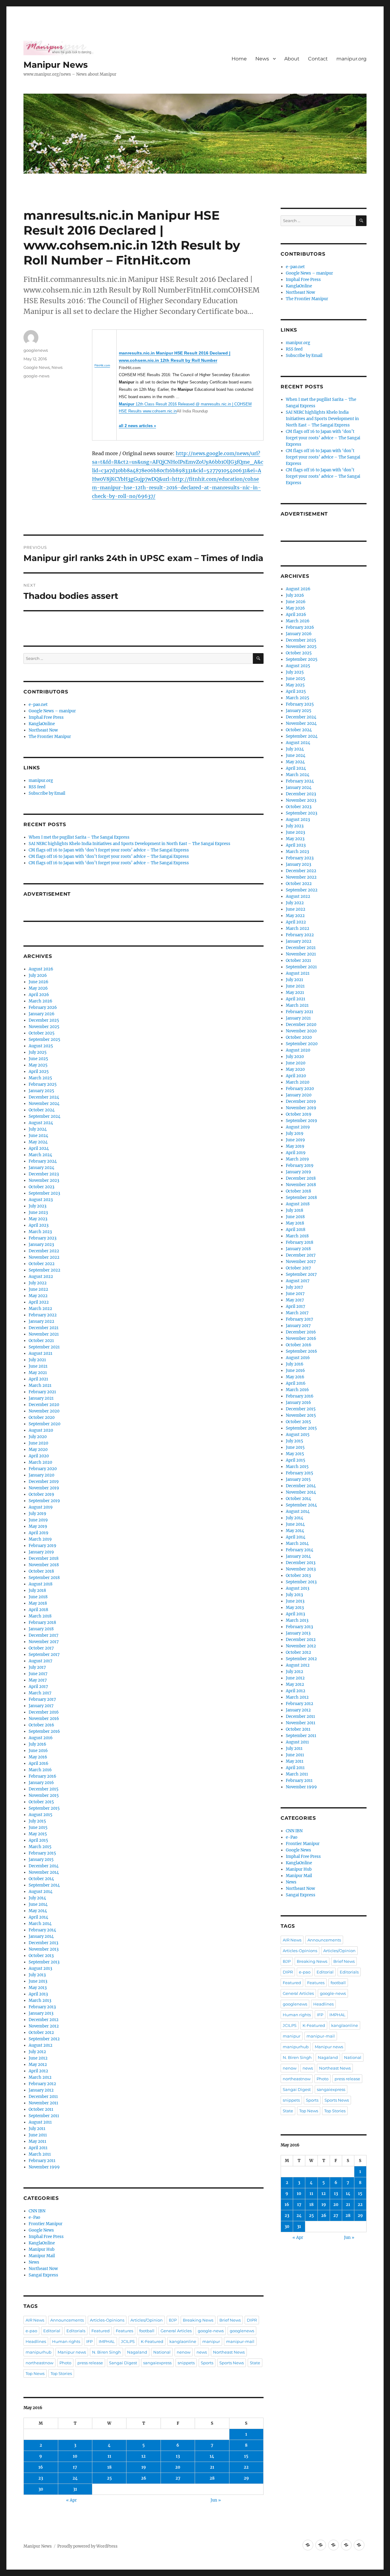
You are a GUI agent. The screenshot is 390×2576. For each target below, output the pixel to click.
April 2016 (39, 1763)
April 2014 (38, 1917)
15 (246, 2456)
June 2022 (38, 1289)
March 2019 (40, 1539)
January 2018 (41, 1629)
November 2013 (44, 1949)
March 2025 (40, 1078)
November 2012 (44, 2026)
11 (109, 2456)
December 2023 (44, 1174)
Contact (318, 59)
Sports (207, 2363)
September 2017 (44, 1655)
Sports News (232, 2363)
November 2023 (44, 1180)
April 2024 (39, 1148)
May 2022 (38, 1296)
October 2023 (41, 1187)
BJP (173, 2320)
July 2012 (37, 2052)
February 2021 (42, 1392)
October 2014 (41, 1879)
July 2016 (37, 1744)
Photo (65, 2363)
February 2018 (42, 1623)
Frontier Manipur (46, 2224)
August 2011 (40, 2122)
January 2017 (41, 1706)
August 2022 (41, 1277)
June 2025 (38, 1059)
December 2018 (44, 1558)
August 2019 (41, 1507)
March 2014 (40, 1924)
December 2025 (44, 1020)
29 (246, 2478)
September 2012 (44, 2039)
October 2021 (41, 1341)
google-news (36, 376)
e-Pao (34, 2217)
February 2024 (43, 1161)
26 (144, 2478)
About (292, 59)
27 (178, 2478)
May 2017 (38, 1680)
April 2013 (38, 1994)
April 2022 (39, 1302)
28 (212, 2478)
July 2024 (38, 1129)
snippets (186, 2363)
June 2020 (38, 1443)
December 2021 (44, 1328)
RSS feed (37, 787)
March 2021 (40, 1385)
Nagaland (137, 2352)
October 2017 (41, 1648)
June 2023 (38, 1212)
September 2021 (44, 1347)
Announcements (67, 2320)
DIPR (252, 2320)
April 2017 (38, 1687)
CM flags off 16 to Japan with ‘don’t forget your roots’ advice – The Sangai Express (109, 850)
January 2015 (41, 1860)
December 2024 (44, 1097)
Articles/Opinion (147, 2320)
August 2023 (41, 1200)
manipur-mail (240, 2341)
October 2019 (41, 1494)
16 (41, 2467)
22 (246, 2467)
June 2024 (38, 1136)
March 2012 (40, 2077)
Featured (101, 2331)
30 (41, 2489)
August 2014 (41, 1892)
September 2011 (44, 2116)
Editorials (76, 2331)
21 (212, 2467)
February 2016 (43, 1776)
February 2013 (42, 2007)
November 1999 (44, 2167)
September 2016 (44, 1731)
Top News (35, 2373)
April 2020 (39, 1456)
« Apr (71, 2500)
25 (109, 2478)
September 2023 (44, 1193)
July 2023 (37, 1206)
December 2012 (44, 2020)
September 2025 (44, 1040)
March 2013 (40, 2000)
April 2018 (38, 1610)
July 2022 (38, 1283)
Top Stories (61, 2373)
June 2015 (38, 1828)
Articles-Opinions (107, 2320)
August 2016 (41, 1738)
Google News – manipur (52, 711)
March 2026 (41, 1001)
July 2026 (38, 975)
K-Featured (152, 2341)
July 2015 (37, 1821)
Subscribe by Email (47, 793)
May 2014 (38, 1911)
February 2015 (42, 1853)
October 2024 (42, 1110)
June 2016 (38, 1751)
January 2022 (41, 1321)
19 (144, 2467)
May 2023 (38, 1219)
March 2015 (40, 1847)
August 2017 (41, 1661)
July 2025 (38, 1052)
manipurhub (39, 2352)
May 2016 (38, 1757)
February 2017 (42, 1699)
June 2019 (38, 1520)
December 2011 (43, 2097)
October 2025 (42, 1033)
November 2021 (44, 1334)
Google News (37, 367)
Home (239, 59)
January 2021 (41, 1398)
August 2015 (41, 1815)
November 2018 (44, 1565)
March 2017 (40, 1693)
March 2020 (40, 1462)
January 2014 (41, 1936)
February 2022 (43, 1315)
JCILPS (128, 2341)
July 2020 (38, 1437)
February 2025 (43, 1084)
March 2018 (40, 1616)
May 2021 (38, 1373)
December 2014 (44, 1866)
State (255, 2363)
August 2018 (41, 1584)
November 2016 (44, 1719)
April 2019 (39, 1533)
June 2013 (38, 1981)
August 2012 (41, 2045)
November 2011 (43, 2103)
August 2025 (41, 1046)
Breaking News (198, 2320)
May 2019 (38, 1526)
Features (124, 2331)
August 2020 (41, 1430)
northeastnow (39, 2363)
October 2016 (41, 1725)
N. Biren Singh (106, 2352)
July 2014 (37, 1898)
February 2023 (43, 1238)
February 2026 (43, 1007)
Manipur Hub (42, 2249)
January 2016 (41, 1783)
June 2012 (38, 2058)
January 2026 (42, 1014)
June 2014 (38, 1904)
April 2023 (39, 1225)
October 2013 (41, 1956)
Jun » (216, 2500)
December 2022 (44, 1251)
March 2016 (40, 1770)
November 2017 (44, 1642)
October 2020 (42, 1418)
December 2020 (44, 1405)
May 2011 (37, 2141)
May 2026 (38, 988)
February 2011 (42, 2161)
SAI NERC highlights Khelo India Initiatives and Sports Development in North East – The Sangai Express (129, 844)
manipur (211, 2341)
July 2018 (37, 1590)
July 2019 (37, 1514)
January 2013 (41, 2013)
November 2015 (44, 1795)
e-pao (31, 2331)
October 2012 (41, 2033)
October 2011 (41, 2109)
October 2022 (42, 1264)
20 (178, 2467)
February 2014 (42, 1930)
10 (75, 2456)
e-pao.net (38, 705)
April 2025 (39, 1072)
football (147, 2331)
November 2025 (44, 1027)
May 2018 (38, 1603)
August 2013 (40, 1968)
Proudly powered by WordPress (87, 2546)
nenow (184, 2352)
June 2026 (39, 982)
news (202, 2352)
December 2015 (44, 1789)
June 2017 (38, 1674)
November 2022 (44, 1257)
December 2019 (44, 1482)
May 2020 (38, 1450)
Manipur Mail (42, 2256)
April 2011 (38, 2148)
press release (90, 2363)
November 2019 (44, 1488)
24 (75, 2478)
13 (178, 2456)
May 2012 (38, 2065)
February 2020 (43, 1469)
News (262, 59)
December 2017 (44, 1635)
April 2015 (38, 1840)
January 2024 (41, 1168)
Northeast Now (43, 730)
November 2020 (44, 1411)
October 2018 (41, 1571)
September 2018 (44, 1578)
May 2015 (38, 1834)
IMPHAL (107, 2341)
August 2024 (41, 1123)
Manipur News (56, 65)
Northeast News (229, 2352)
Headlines (36, 2341)
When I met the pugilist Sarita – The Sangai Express (79, 837)
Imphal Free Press (46, 717)
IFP (89, 2341)
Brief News (230, 2320)
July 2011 (37, 2129)
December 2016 (44, 1712)
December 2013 (43, 1943)
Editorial (52, 2331)
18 (109, 2467)
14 (212, 2456)
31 (75, 2489)
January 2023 (41, 1245)
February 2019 (43, 1546)
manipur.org (351, 59)
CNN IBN (37, 2211)
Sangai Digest (123, 2363)
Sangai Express (43, 2275)
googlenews (36, 350)
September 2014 (44, 1885)
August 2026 (41, 969)
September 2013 (44, 1962)
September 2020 (44, 1424)
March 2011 (40, 2154)
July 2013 (37, 1975)
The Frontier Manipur (50, 737)
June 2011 (38, 2135)
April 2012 (38, 2071)
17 (75, 2467)
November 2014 (44, 1872)
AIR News (35, 2320)
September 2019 (44, 1501)
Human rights (66, 2341)
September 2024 (44, 1116)
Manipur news (72, 2352)
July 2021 (37, 1360)
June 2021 (38, 1366)
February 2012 (42, 2084)
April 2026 (39, 995)
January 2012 (41, 2090)
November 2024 (44, 1104)
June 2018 (38, 1597)
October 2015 (41, 1802)
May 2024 (38, 1142)
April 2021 (38, 1379)
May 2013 (38, 1988)
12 (144, 2456)
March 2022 (40, 1309)
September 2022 (44, 1270)
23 (41, 2478)
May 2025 (38, 1065)
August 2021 (41, 1353)
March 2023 (40, 1232)
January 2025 (41, 1091)
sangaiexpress (157, 2363)
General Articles (176, 2331)
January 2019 (41, 1552)
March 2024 (40, 1155)
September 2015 (44, 1808)
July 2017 (37, 1667)
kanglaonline (183, 2341)
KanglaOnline (42, 724)
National (162, 2352)
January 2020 (41, 1475)
